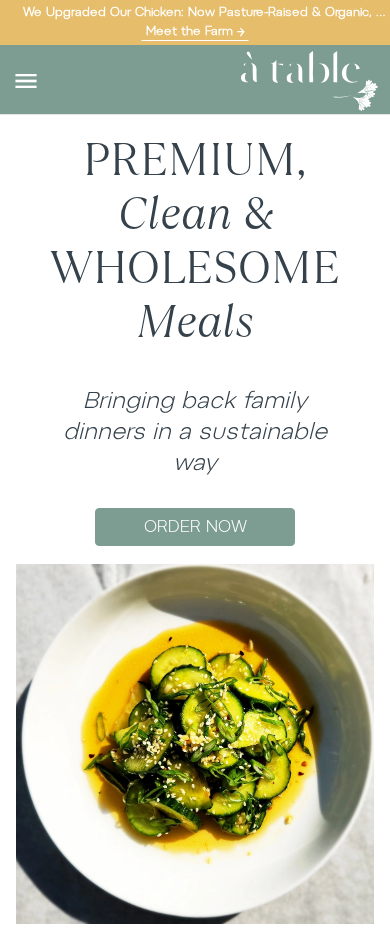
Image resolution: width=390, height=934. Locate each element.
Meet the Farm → (195, 31)
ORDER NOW (195, 526)
